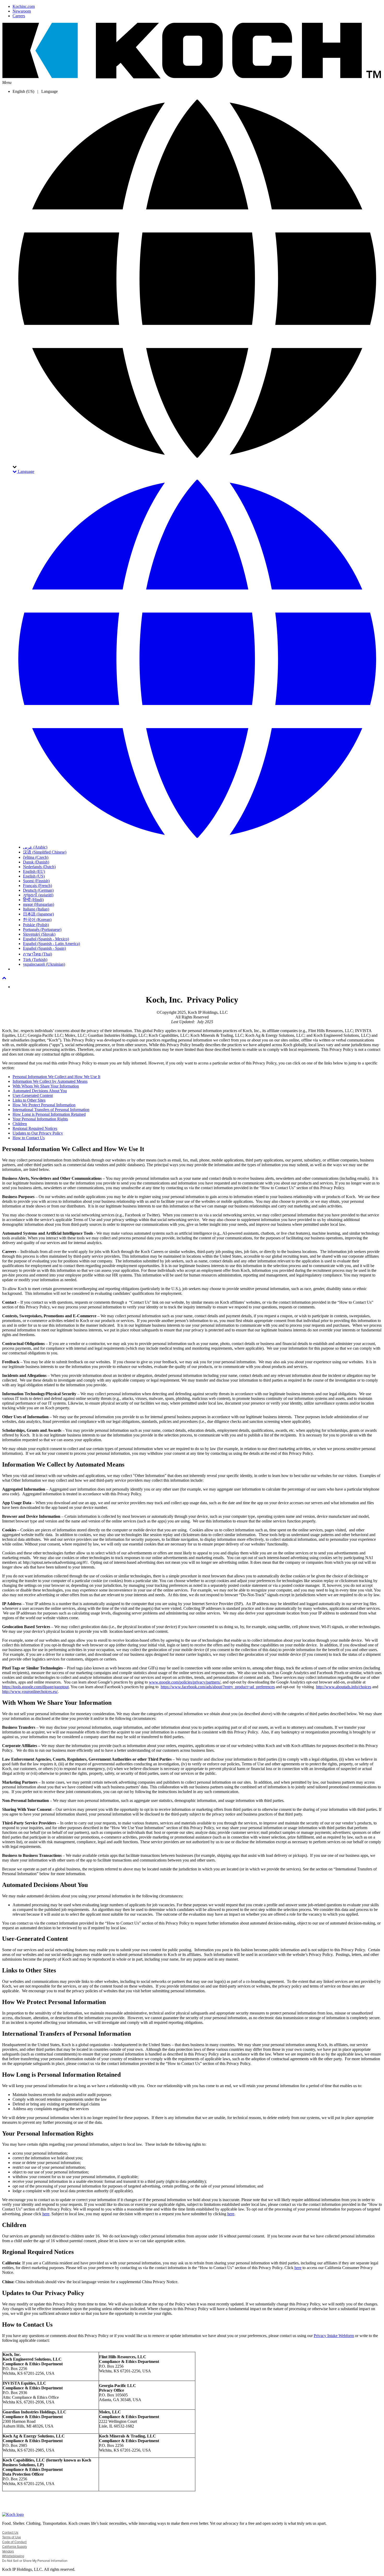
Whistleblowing (13, 2556)
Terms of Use (11, 2537)
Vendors (8, 2551)
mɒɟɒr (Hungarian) (39, 904)
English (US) (34, 876)
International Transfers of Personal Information (51, 1110)
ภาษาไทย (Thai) (37, 954)
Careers (19, 16)
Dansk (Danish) (36, 862)
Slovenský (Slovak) (39, 934)
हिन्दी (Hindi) (33, 900)
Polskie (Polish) (36, 925)
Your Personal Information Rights (40, 1119)
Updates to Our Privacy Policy (38, 1133)
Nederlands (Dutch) (39, 867)
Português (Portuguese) (42, 929)
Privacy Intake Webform (334, 2336)
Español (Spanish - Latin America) (51, 944)
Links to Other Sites (29, 1100)
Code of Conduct (14, 2542)
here (46, 2214)
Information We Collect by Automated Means (50, 1081)
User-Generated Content (33, 1095)
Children (20, 1124)
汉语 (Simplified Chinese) (45, 852)
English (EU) (34, 871)
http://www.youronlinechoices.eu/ (30, 1691)
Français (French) (37, 886)
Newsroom (22, 11)
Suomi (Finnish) (36, 881)
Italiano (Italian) (36, 909)
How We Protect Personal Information (44, 1105)
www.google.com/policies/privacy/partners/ (185, 1682)
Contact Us (10, 2533)
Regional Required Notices (35, 1128)
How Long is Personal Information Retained (49, 1114)
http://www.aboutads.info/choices (344, 1687)
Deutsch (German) (38, 890)
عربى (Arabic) (35, 847)
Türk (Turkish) (35, 960)
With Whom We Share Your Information (46, 1086)
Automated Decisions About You (40, 1091)
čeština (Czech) (36, 857)
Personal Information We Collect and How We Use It (56, 1077)
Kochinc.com (24, 6)
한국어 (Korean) (37, 920)
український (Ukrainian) (44, 964)
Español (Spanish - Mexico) (46, 939)
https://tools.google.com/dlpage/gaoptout (35, 1687)
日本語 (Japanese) (38, 914)
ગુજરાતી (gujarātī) (38, 895)
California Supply (14, 2547)
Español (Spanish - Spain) (44, 948)
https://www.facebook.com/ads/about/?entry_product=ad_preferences (218, 1687)
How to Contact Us (29, 1138)
